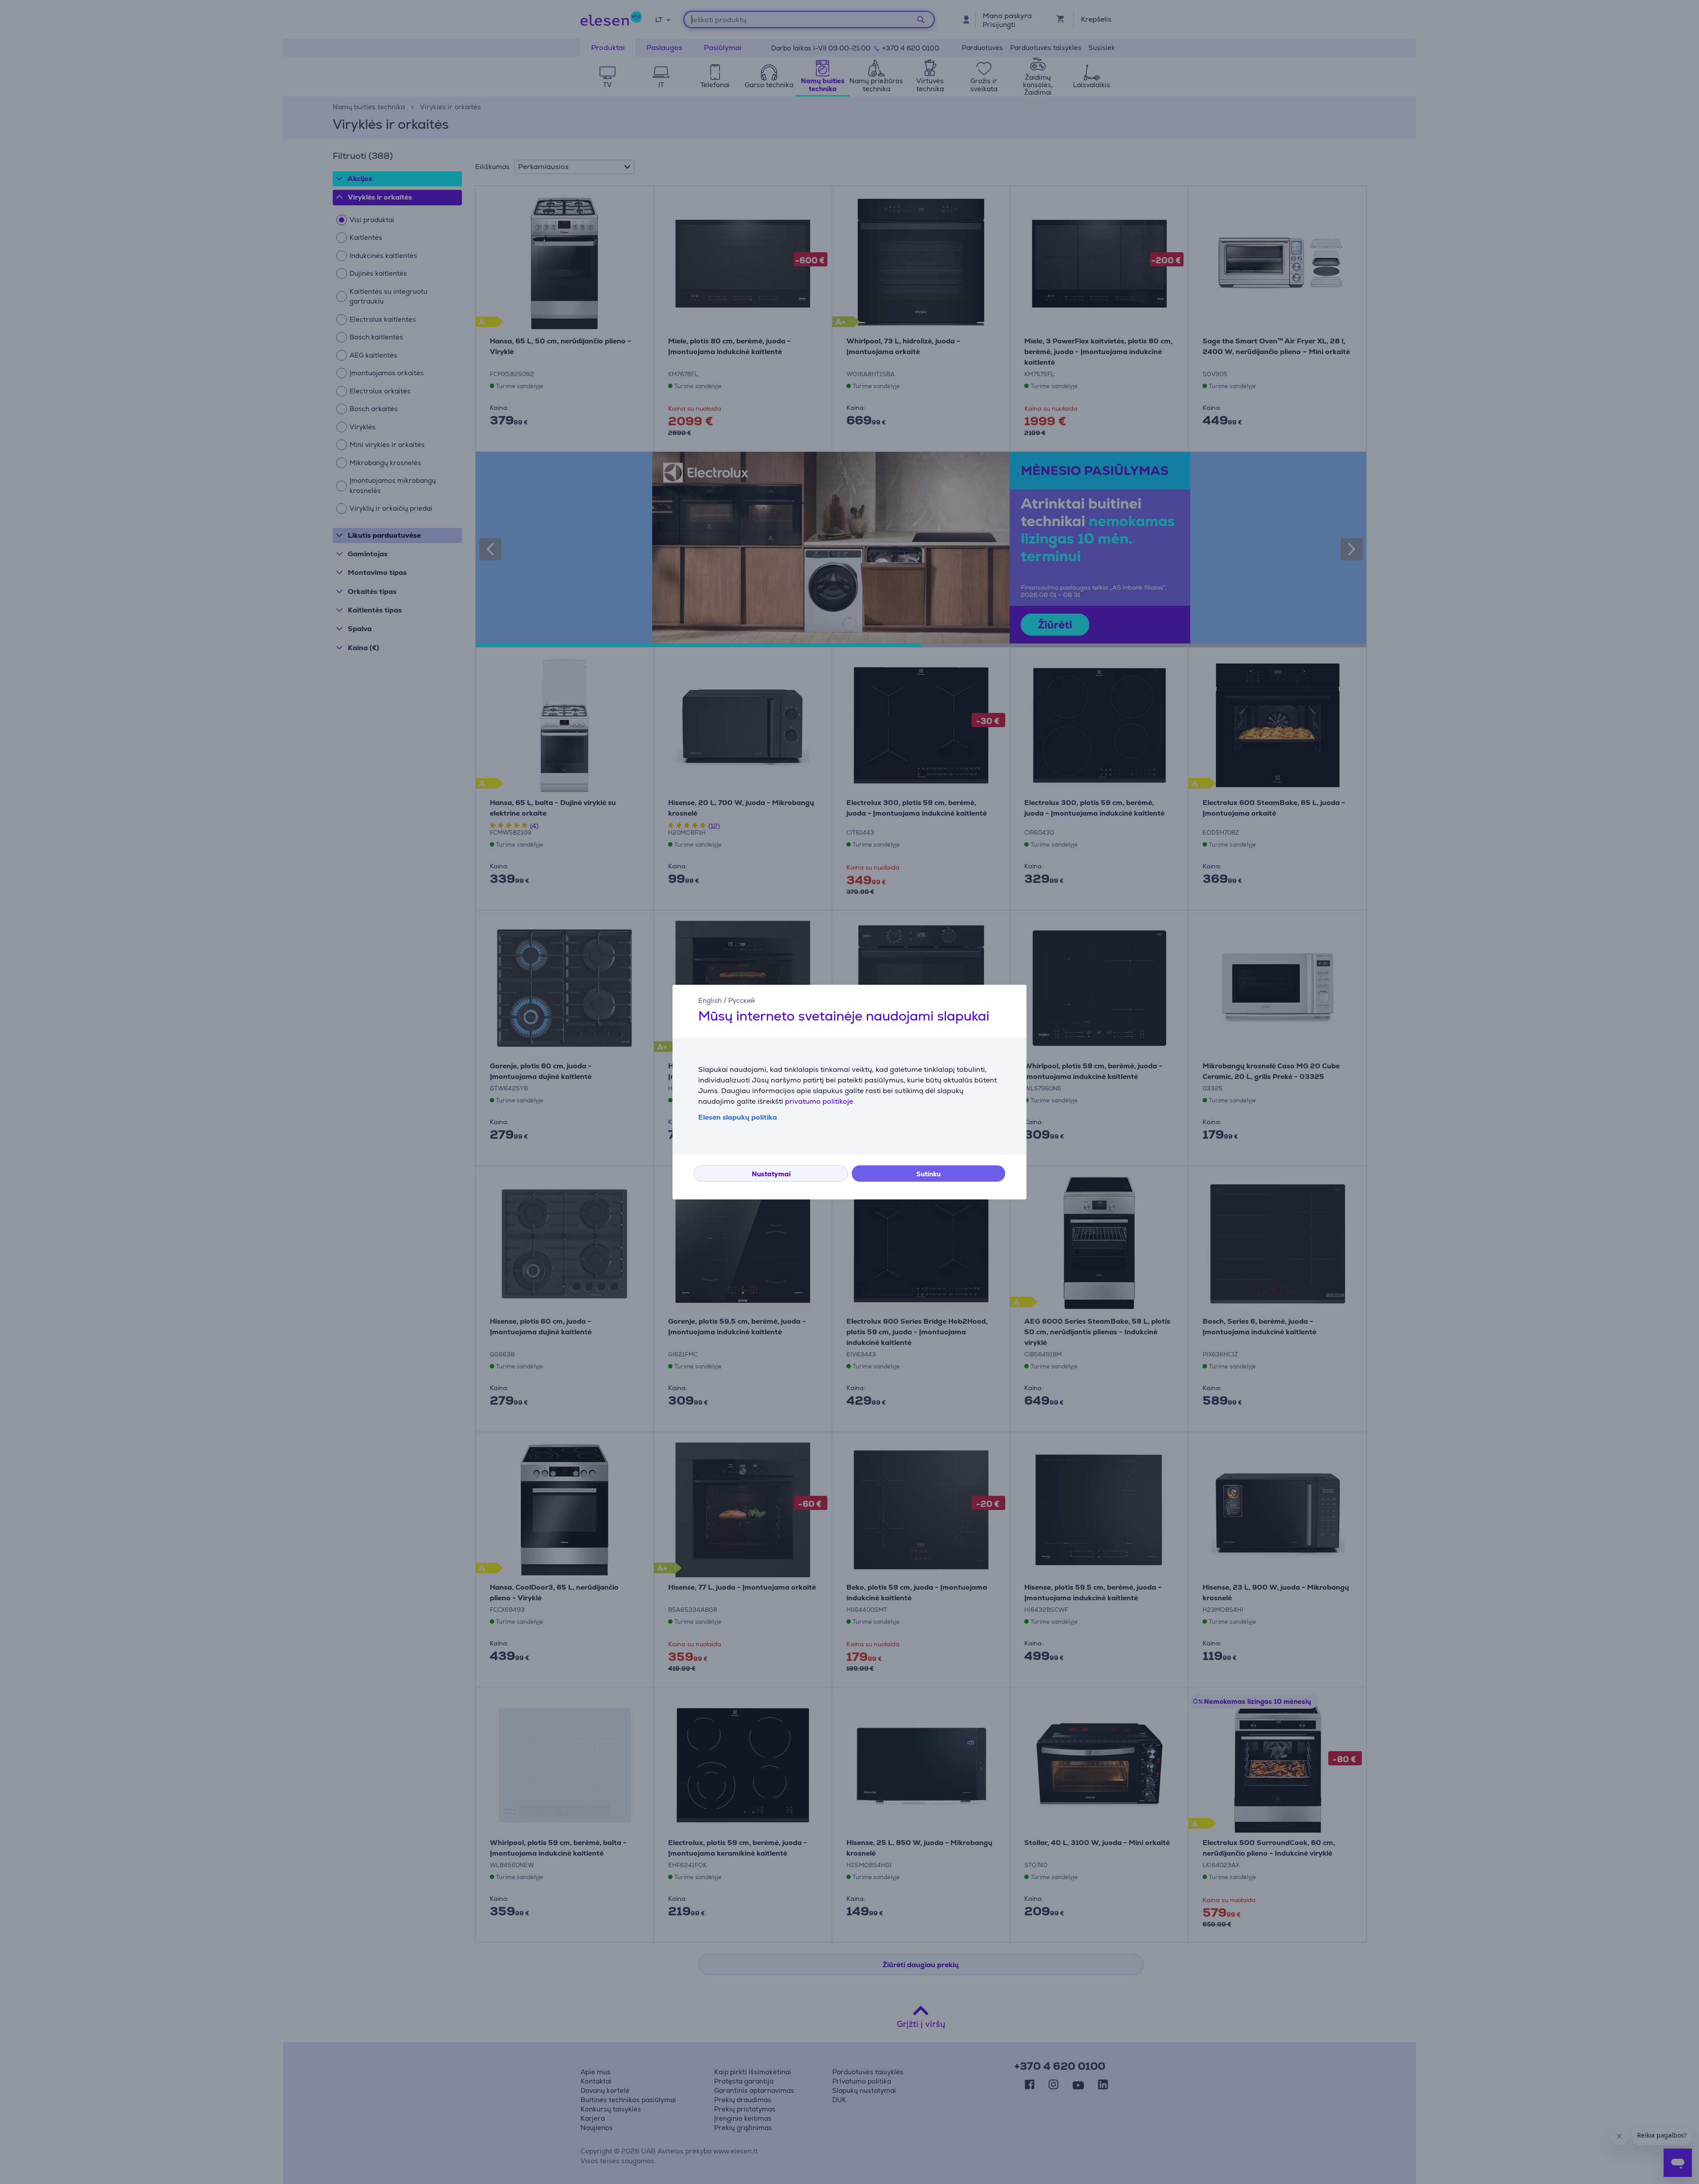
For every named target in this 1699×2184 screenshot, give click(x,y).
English (710, 1000)
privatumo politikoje (819, 1101)
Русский (742, 1000)
